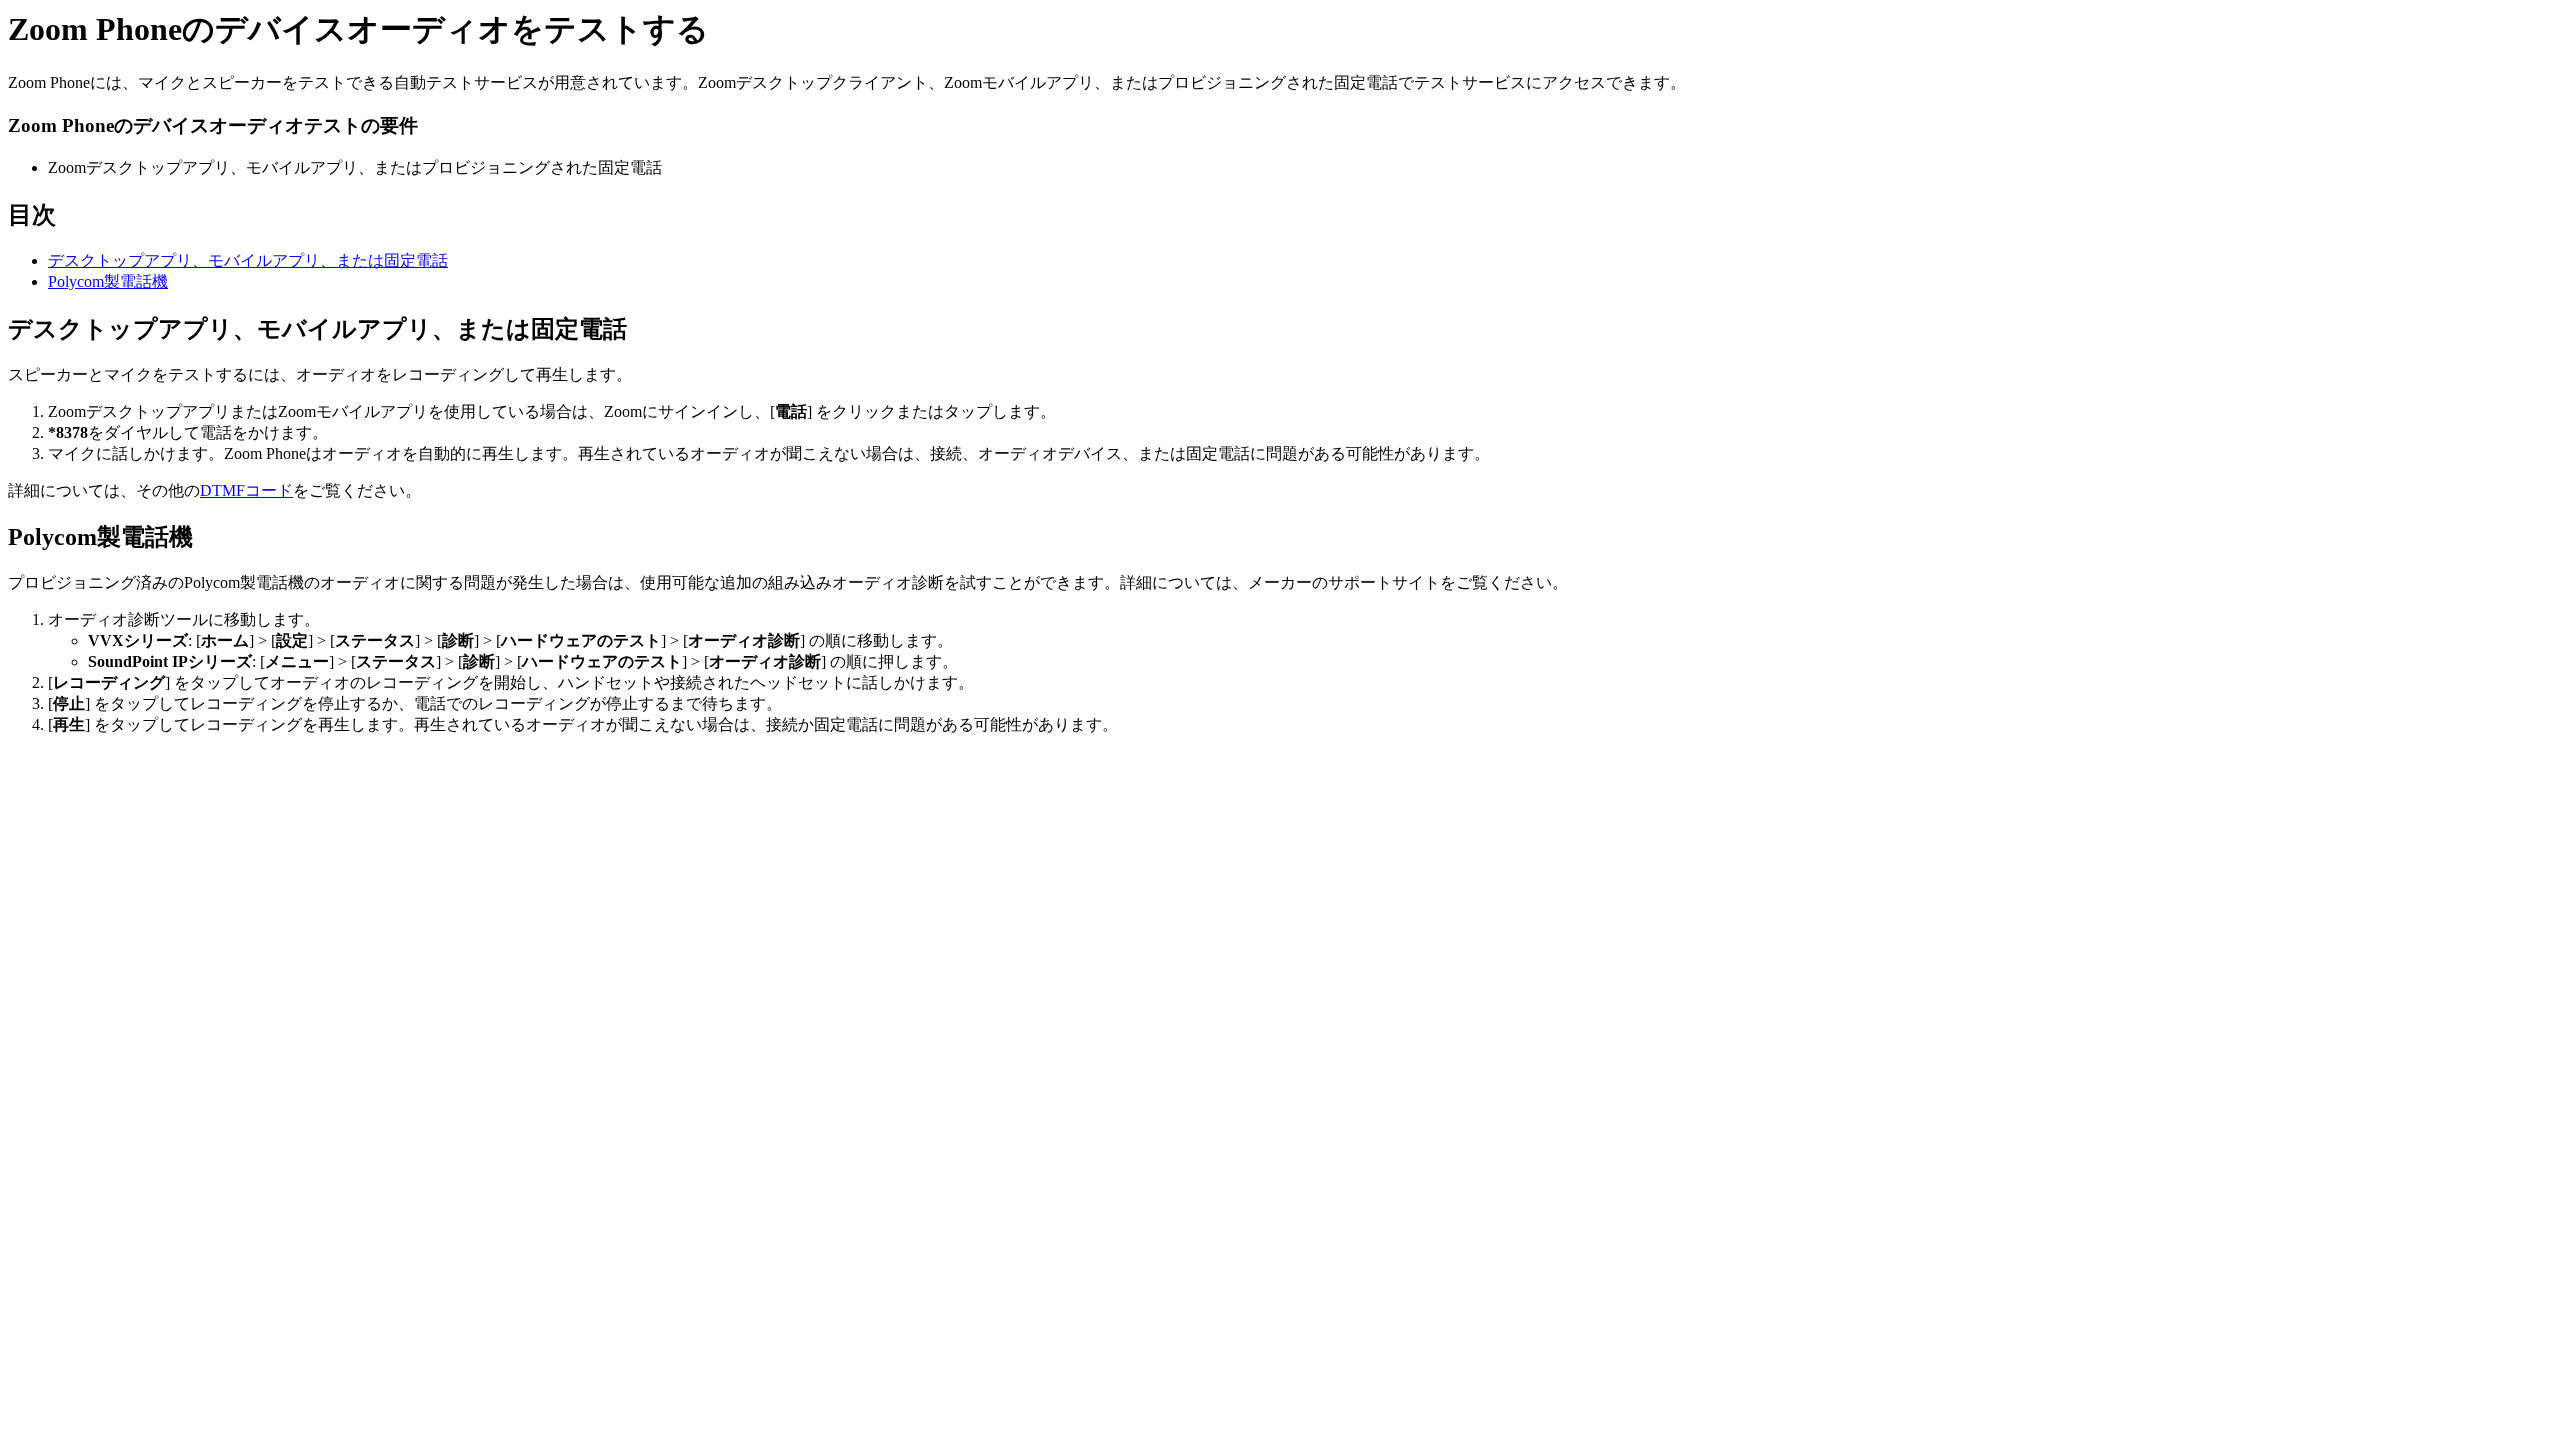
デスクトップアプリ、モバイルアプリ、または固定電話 (248, 260)
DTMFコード (246, 490)
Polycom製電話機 (108, 281)
